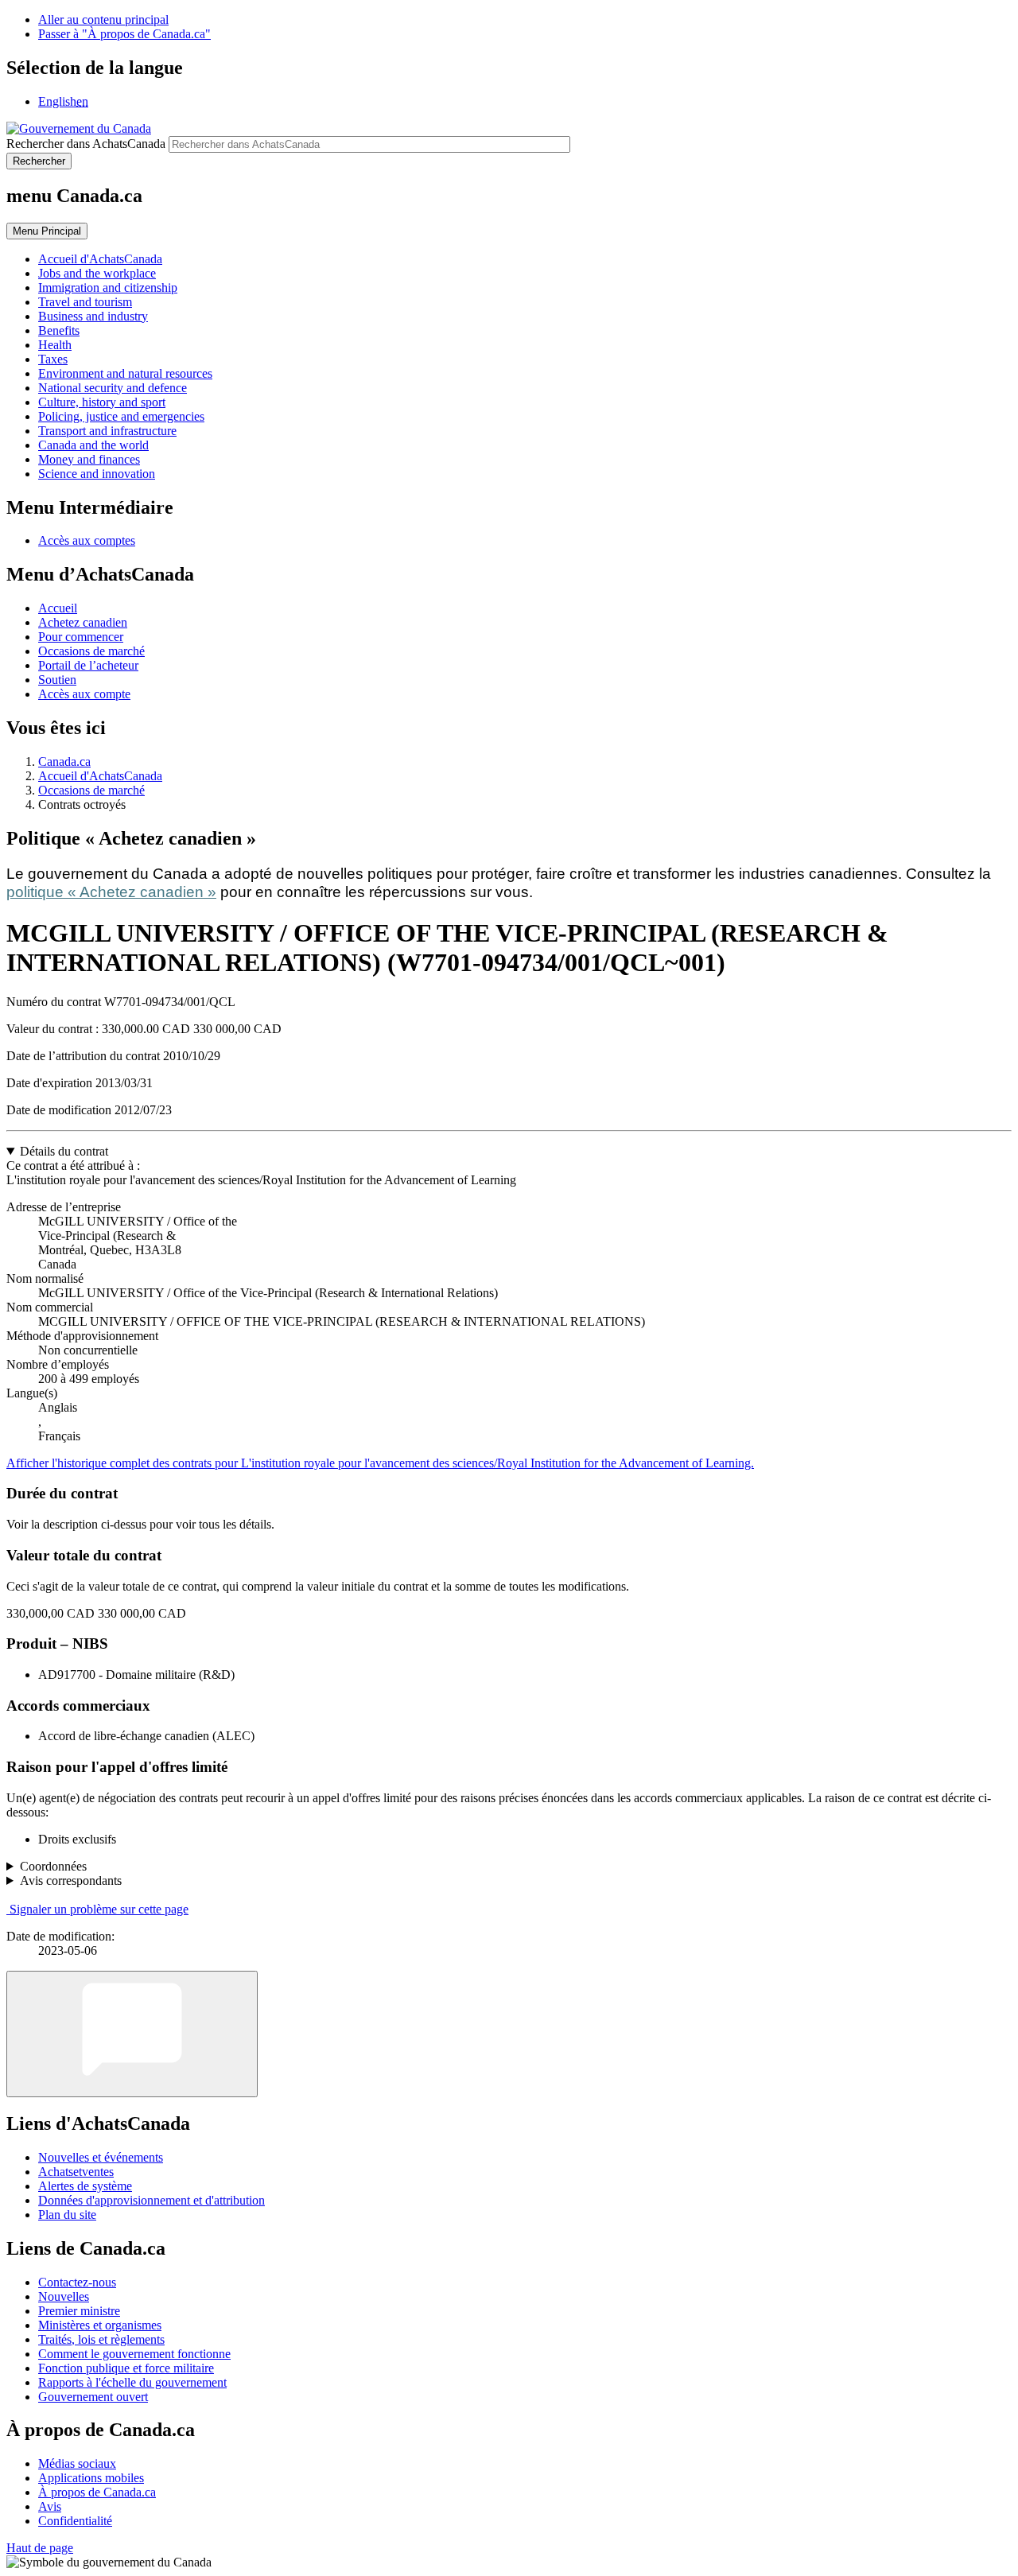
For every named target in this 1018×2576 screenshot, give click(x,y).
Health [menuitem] (55, 345)
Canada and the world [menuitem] (93, 445)
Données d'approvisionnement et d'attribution (152, 2200)
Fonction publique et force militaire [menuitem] (126, 2368)
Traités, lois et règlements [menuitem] (101, 2339)
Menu (47, 231)
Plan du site (67, 2215)
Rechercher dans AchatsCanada (86, 144)
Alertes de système (85, 2186)
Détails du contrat (64, 1151)
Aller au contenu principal (103, 19)
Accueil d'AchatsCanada (100, 776)
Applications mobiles (91, 2478)
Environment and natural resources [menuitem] (125, 373)
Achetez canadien (83, 622)
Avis (50, 2506)
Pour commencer (81, 637)
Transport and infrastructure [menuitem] (107, 431)
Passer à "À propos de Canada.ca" (124, 34)
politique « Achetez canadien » (111, 892)
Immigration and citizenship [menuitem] (108, 288)
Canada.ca (64, 762)
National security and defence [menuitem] (113, 388)
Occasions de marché (91, 651)
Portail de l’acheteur (88, 665)
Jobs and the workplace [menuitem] (97, 273)
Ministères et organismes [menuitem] (100, 2325)
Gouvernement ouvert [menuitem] (93, 2397)
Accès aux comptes (87, 540)
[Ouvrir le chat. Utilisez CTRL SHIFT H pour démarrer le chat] (132, 2034)
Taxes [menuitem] (53, 359)
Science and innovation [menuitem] (97, 474)
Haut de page (40, 2548)
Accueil (58, 608)
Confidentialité (75, 2521)
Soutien (57, 680)
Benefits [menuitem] (59, 330)
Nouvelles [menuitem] (64, 2296)
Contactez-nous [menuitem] (77, 2282)
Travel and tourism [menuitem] (85, 302)
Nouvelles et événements (101, 2157)
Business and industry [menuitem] (93, 316)
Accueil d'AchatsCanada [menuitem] (100, 259)
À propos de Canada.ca (97, 2492)
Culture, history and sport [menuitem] (102, 402)
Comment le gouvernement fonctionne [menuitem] (134, 2354)
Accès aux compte (84, 694)
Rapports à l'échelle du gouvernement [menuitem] (132, 2382)
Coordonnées (53, 1866)
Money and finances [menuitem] (89, 459)
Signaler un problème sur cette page (99, 1909)
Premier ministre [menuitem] (79, 2311)
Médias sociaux (77, 2463)
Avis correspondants (71, 1881)
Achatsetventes (76, 2172)
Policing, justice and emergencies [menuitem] (121, 416)
